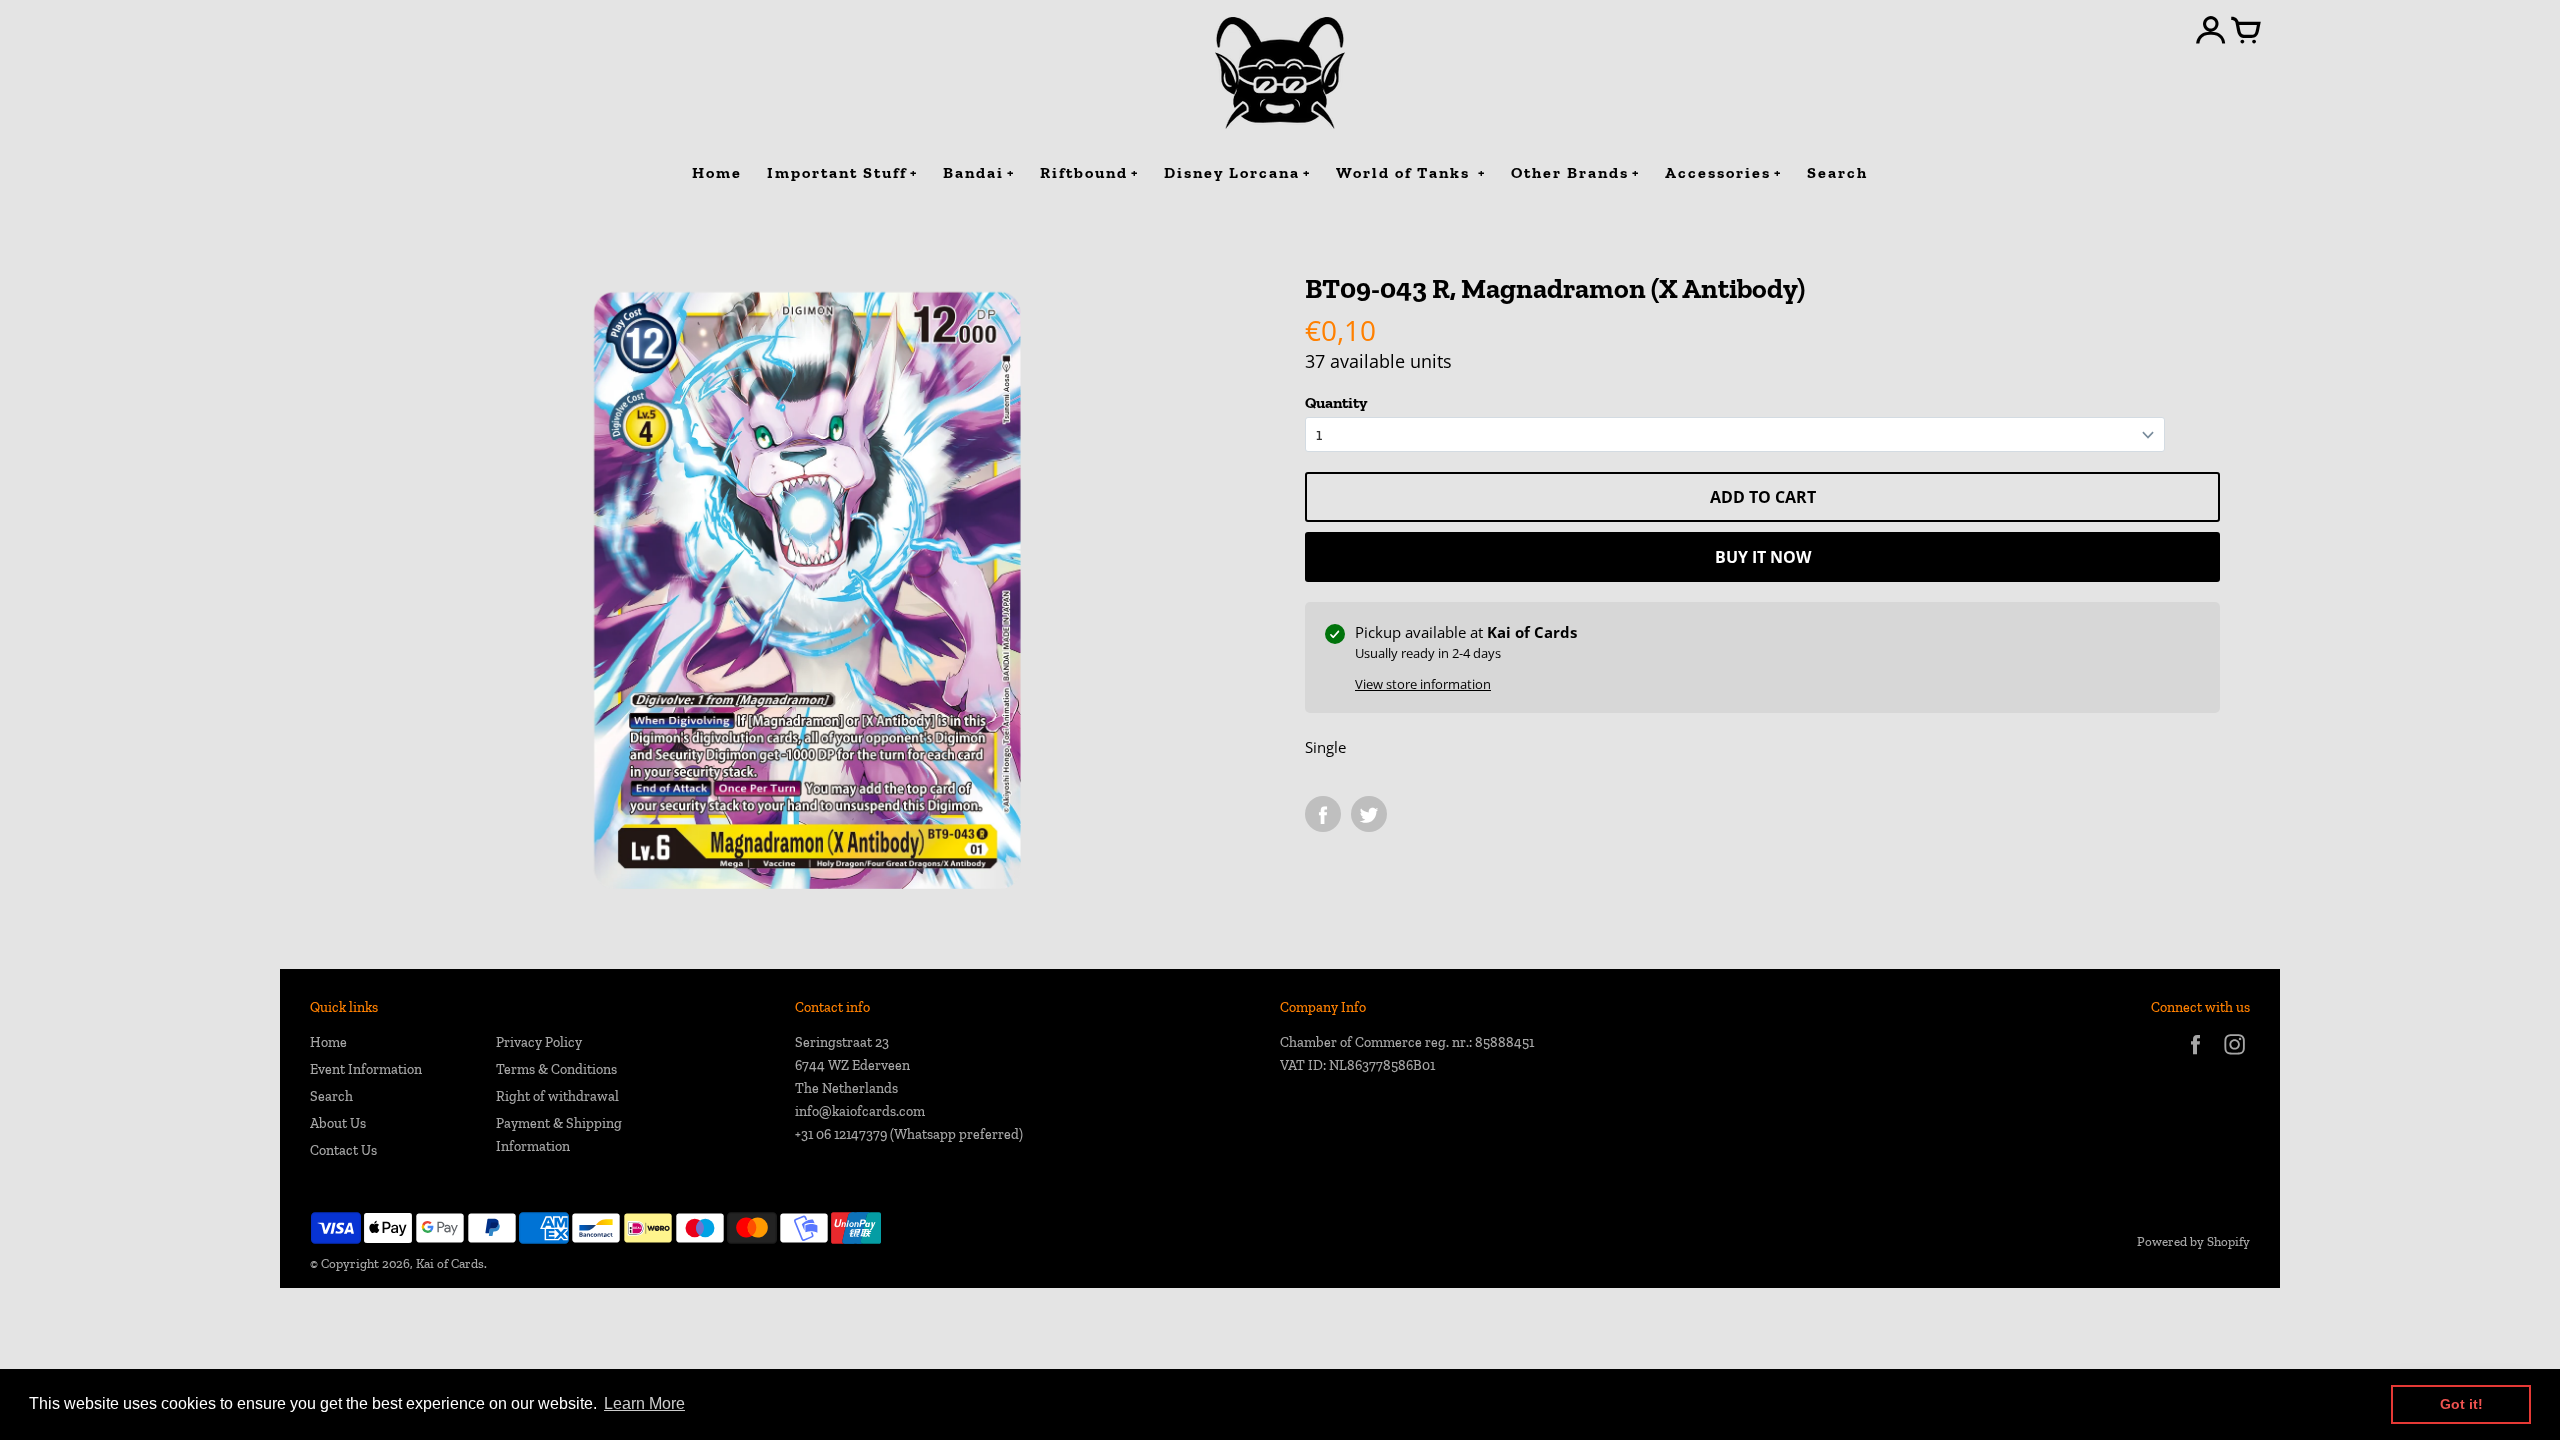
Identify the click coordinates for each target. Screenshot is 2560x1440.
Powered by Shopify (2193, 1241)
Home (328, 1042)
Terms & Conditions (556, 1069)
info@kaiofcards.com (860, 1111)
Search (331, 1096)
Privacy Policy (539, 1042)
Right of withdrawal (557, 1096)
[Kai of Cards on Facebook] (2195, 1057)
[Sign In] (2211, 32)
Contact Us (343, 1150)
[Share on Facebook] (1323, 814)
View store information (1423, 684)
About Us (338, 1123)
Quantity (1336, 402)
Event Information (366, 1069)
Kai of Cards (450, 1263)
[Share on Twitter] (1369, 814)
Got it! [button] (2461, 1404)
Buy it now (1763, 557)
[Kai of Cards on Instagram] (2234, 1057)
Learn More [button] (644, 1403)
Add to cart (1763, 497)
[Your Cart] (2246, 32)
